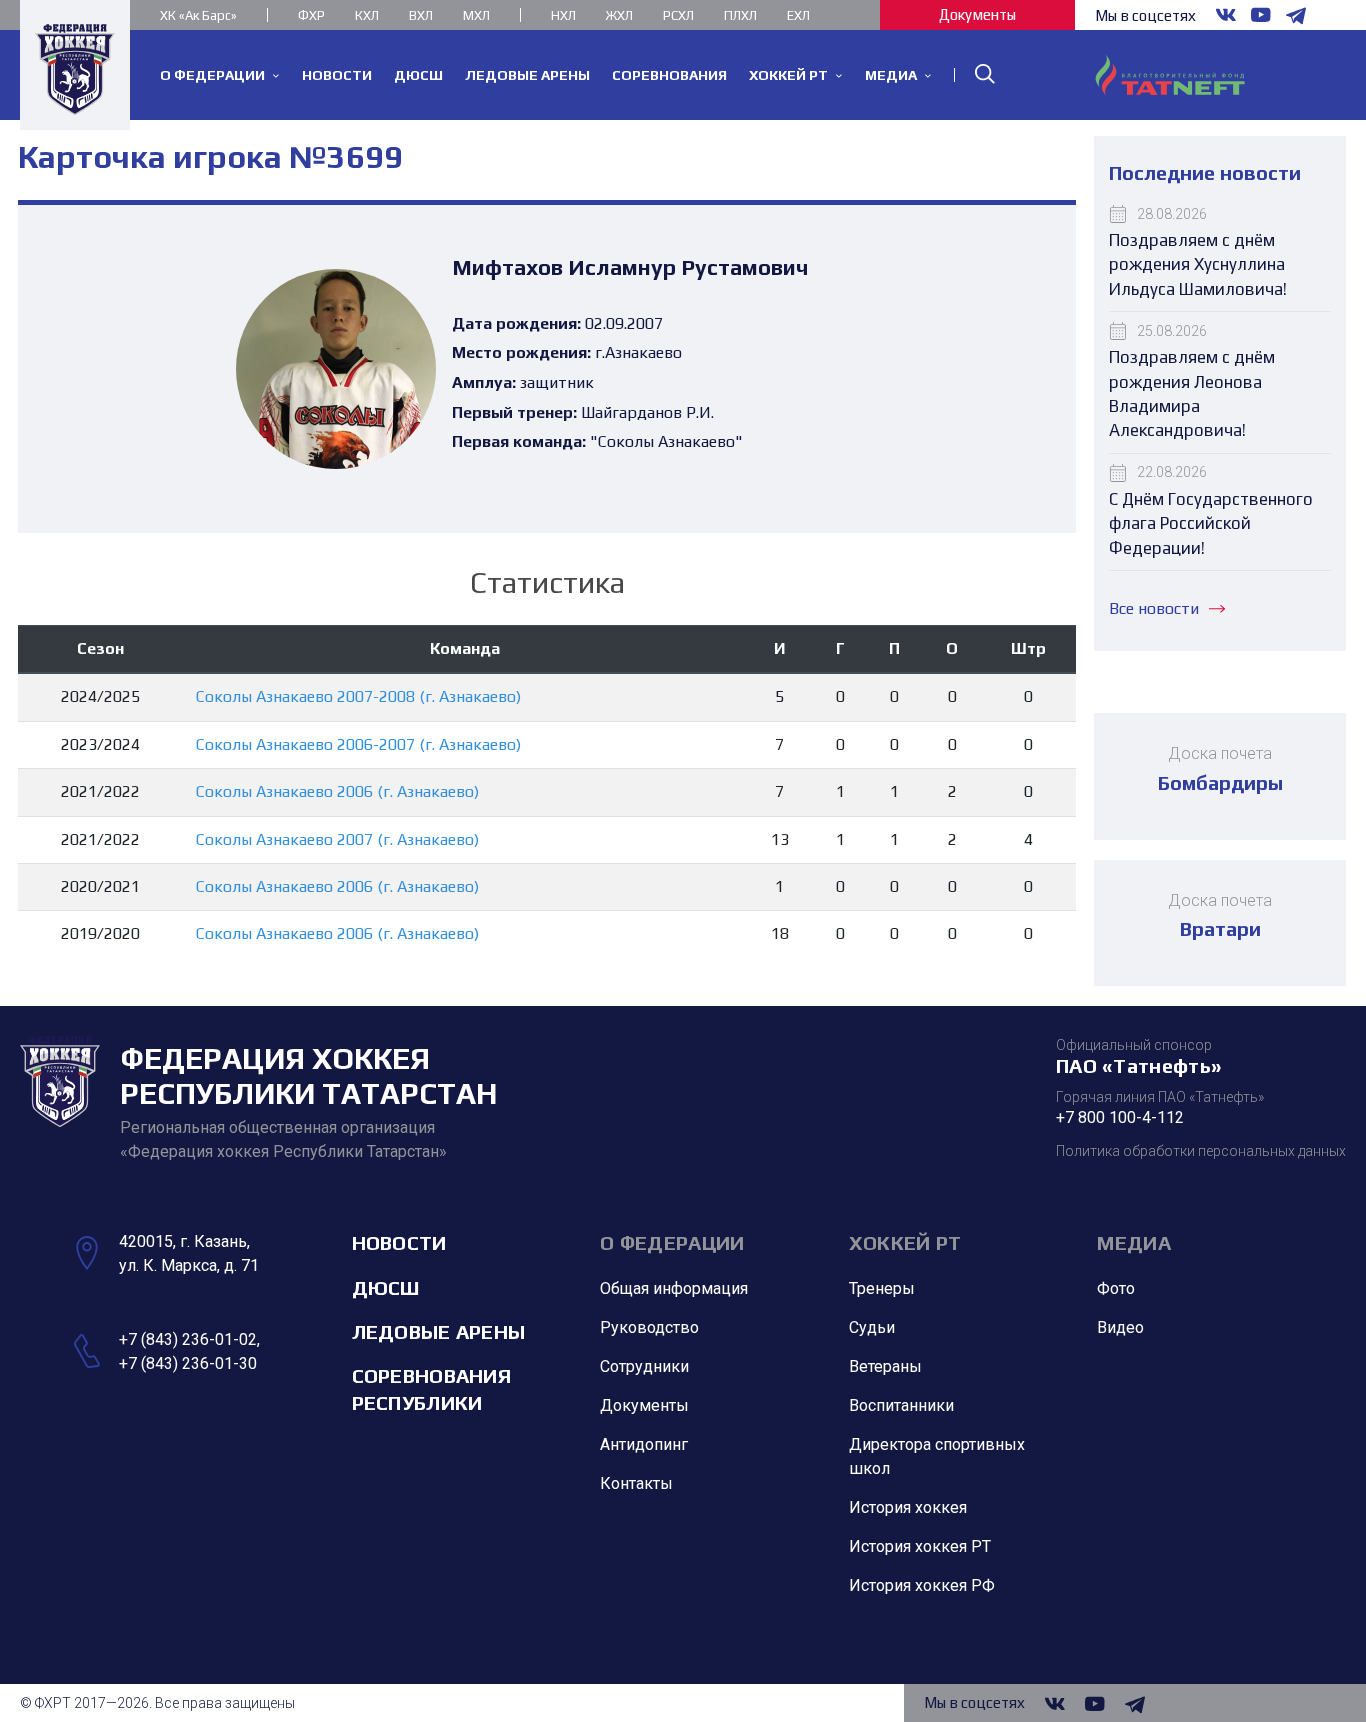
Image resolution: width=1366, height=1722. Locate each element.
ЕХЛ (798, 15)
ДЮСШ (386, 1287)
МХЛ (476, 15)
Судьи (872, 1327)
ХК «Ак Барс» (198, 15)
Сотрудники (644, 1366)
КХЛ (367, 15)
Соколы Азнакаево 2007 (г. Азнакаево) (337, 839)
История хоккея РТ (920, 1546)
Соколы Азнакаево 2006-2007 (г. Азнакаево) (358, 744)
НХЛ (563, 15)
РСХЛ (678, 15)
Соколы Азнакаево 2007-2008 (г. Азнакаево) (358, 696)
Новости (399, 1242)
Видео (1120, 1327)
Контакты (636, 1483)
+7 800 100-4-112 (1120, 1117)
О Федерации (672, 1242)
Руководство (649, 1327)
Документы (977, 14)
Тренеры (882, 1288)
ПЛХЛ (740, 15)
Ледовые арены (439, 1331)
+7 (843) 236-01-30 (188, 1363)
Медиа (1134, 1242)
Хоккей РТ (905, 1242)
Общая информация (674, 1288)
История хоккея (908, 1507)
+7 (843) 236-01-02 (188, 1339)
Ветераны (885, 1366)
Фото (1116, 1288)
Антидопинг (644, 1444)
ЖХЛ (619, 15)
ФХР (311, 15)
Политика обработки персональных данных (1201, 1151)
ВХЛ (421, 15)
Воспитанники (901, 1405)
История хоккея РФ (922, 1585)
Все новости (1154, 608)
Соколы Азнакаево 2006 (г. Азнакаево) (337, 791)
